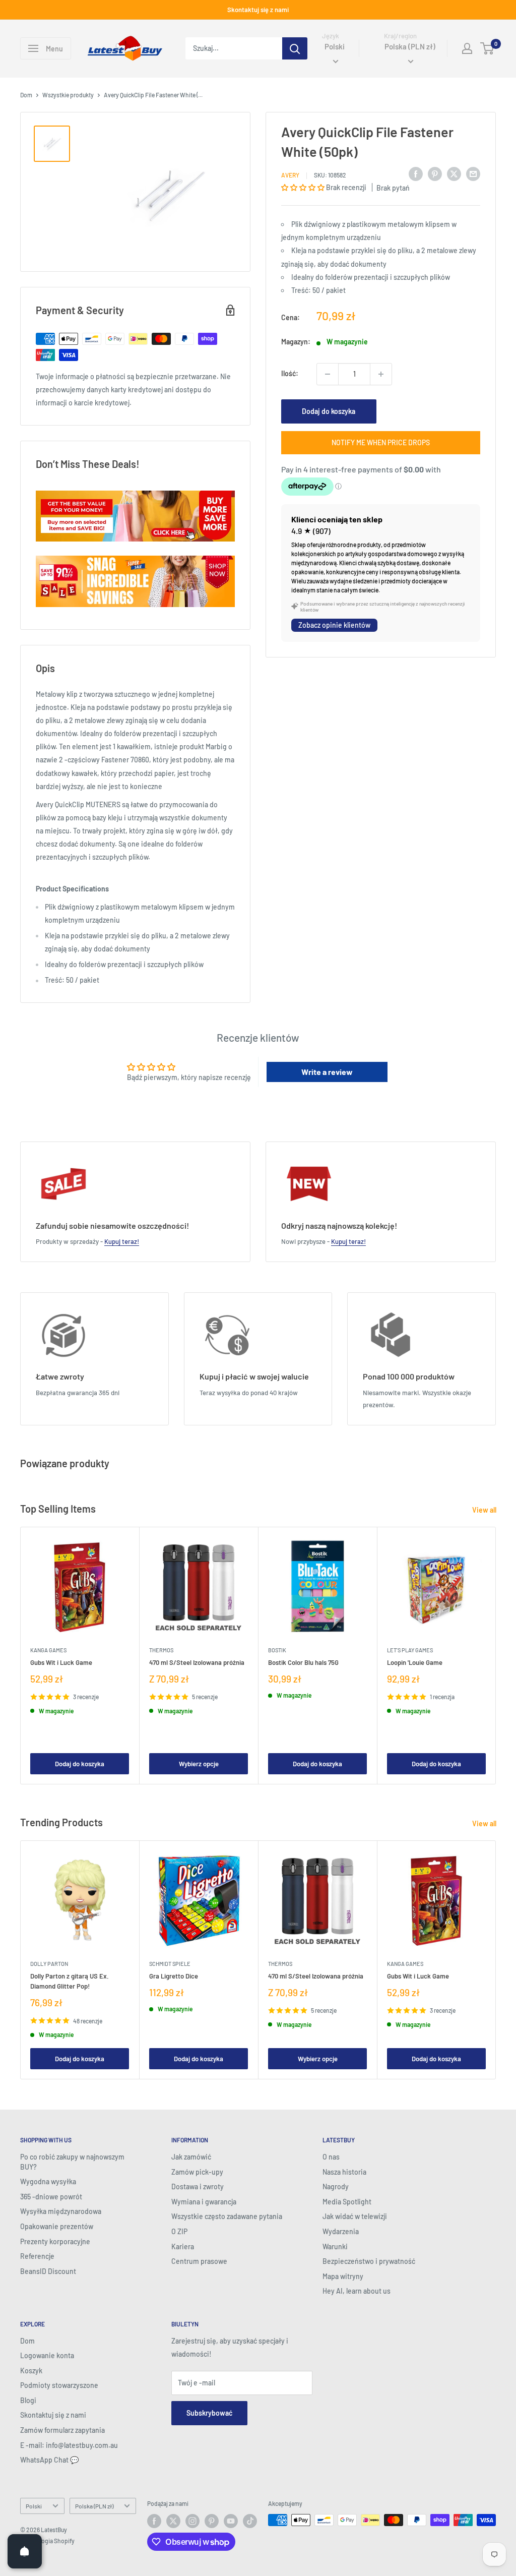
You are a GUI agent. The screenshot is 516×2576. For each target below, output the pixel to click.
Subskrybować (209, 2413)
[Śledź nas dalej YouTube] (231, 2521)
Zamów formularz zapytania (62, 2430)
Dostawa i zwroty (198, 2186)
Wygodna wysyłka (48, 2181)
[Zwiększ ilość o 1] (381, 374)
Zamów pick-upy (197, 2172)
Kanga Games (48, 1650)
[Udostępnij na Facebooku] (416, 173)
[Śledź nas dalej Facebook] (154, 2521)
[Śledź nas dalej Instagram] (192, 2521)
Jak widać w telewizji (355, 2216)
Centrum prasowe (199, 2261)
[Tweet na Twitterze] (454, 173)
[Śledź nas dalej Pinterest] (212, 2521)
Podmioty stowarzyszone (59, 2385)
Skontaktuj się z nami (258, 10)
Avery (290, 175)
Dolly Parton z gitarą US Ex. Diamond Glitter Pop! (70, 1981)
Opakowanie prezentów (57, 2226)
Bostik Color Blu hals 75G (303, 1662)
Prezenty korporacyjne (55, 2241)
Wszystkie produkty (68, 95)
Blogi (28, 2400)
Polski (34, 2506)
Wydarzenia (341, 2231)
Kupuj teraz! (122, 1241)
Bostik (277, 1650)
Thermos (161, 1650)
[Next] (496, 1656)
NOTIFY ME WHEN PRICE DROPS (381, 442)
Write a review (327, 1072)
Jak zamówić (191, 2157)
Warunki (335, 2246)
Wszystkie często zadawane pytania (227, 2216)
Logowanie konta (47, 2355)
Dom (26, 95)
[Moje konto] (467, 48)
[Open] (25, 2551)
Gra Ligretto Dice (174, 1976)
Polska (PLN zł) (94, 2506)
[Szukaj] (295, 48)
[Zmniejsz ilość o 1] (328, 374)
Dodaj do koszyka (329, 411)
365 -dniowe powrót (51, 2197)
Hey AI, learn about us (357, 2291)
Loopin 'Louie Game (415, 1662)
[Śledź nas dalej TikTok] (250, 2521)
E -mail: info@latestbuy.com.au (69, 2445)
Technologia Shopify (47, 2541)
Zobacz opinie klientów (334, 625)
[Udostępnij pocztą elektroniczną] (473, 173)
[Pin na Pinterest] (435, 173)
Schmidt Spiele (170, 1964)
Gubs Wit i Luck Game (61, 1662)
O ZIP (179, 2231)
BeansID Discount (48, 2271)
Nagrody (336, 2186)
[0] (488, 48)
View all (485, 1510)
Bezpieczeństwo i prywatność (369, 2261)
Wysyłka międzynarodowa (61, 2211)
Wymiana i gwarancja (204, 2202)
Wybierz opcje (199, 1764)
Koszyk (31, 2371)
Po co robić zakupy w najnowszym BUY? (72, 2162)
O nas (331, 2157)
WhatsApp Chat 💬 (49, 2460)
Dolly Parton (49, 1964)
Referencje (37, 2256)
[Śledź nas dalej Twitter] (173, 2521)
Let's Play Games (410, 1650)
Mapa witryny (343, 2276)
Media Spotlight (347, 2202)
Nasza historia (344, 2172)
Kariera (183, 2246)
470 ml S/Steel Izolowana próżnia (197, 1662)
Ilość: (290, 373)
